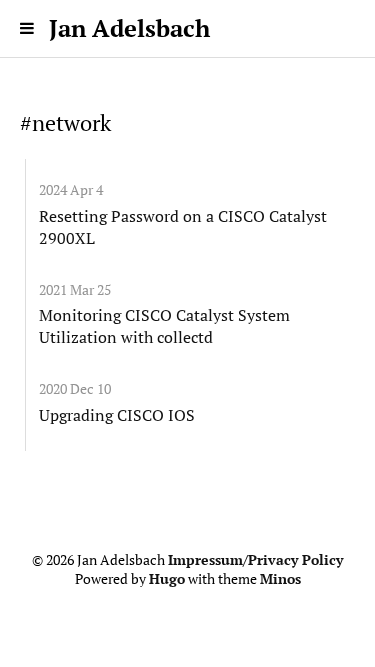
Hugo (167, 579)
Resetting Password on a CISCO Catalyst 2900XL (183, 227)
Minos (280, 579)
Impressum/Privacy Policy (255, 560)
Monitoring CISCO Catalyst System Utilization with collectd (164, 326)
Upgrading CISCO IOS (117, 415)
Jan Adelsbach (129, 28)
